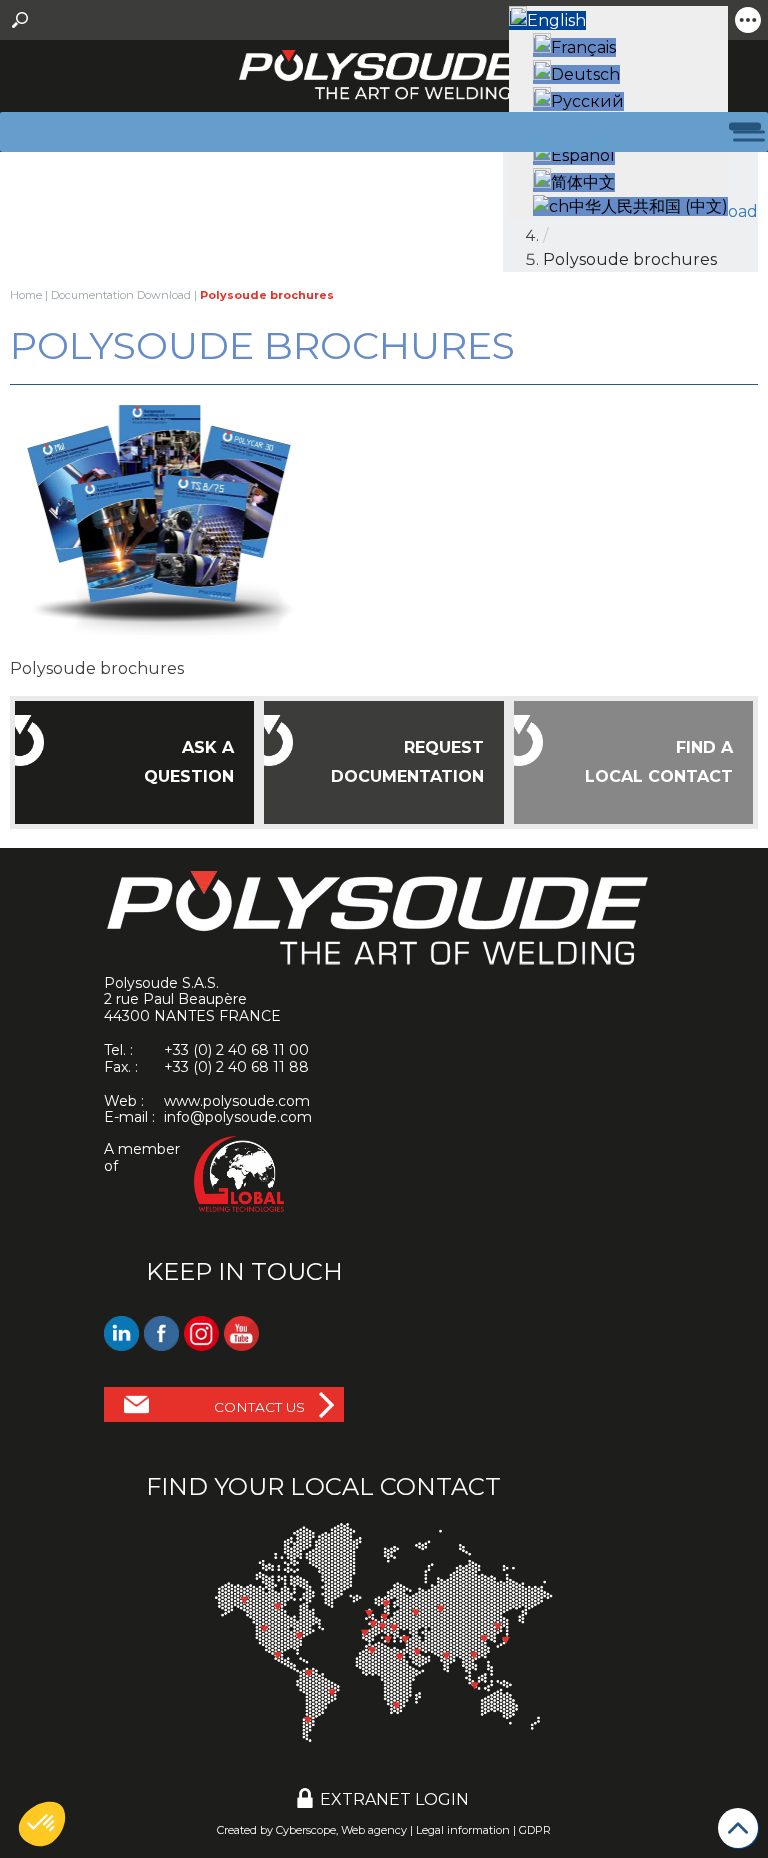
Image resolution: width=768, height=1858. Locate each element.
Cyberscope (306, 1830)
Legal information (463, 1830)
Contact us (259, 1407)
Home (26, 295)
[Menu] (737, 131)
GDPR (535, 1830)
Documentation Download (121, 295)
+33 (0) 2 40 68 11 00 (236, 1050)
